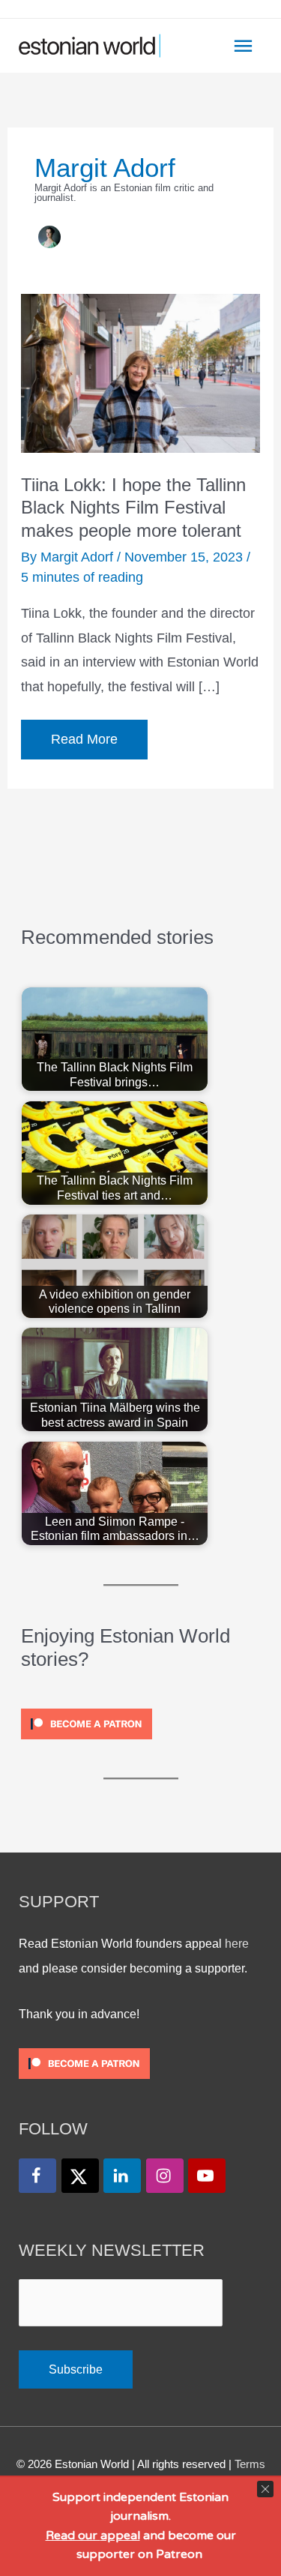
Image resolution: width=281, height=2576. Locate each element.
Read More (84, 745)
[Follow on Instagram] (165, 2176)
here (237, 1943)
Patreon (178, 2554)
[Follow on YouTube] (207, 2176)
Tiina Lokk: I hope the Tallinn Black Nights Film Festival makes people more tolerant (133, 508)
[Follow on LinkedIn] (122, 2176)
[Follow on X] (80, 2176)
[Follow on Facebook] (37, 2176)
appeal (120, 2536)
